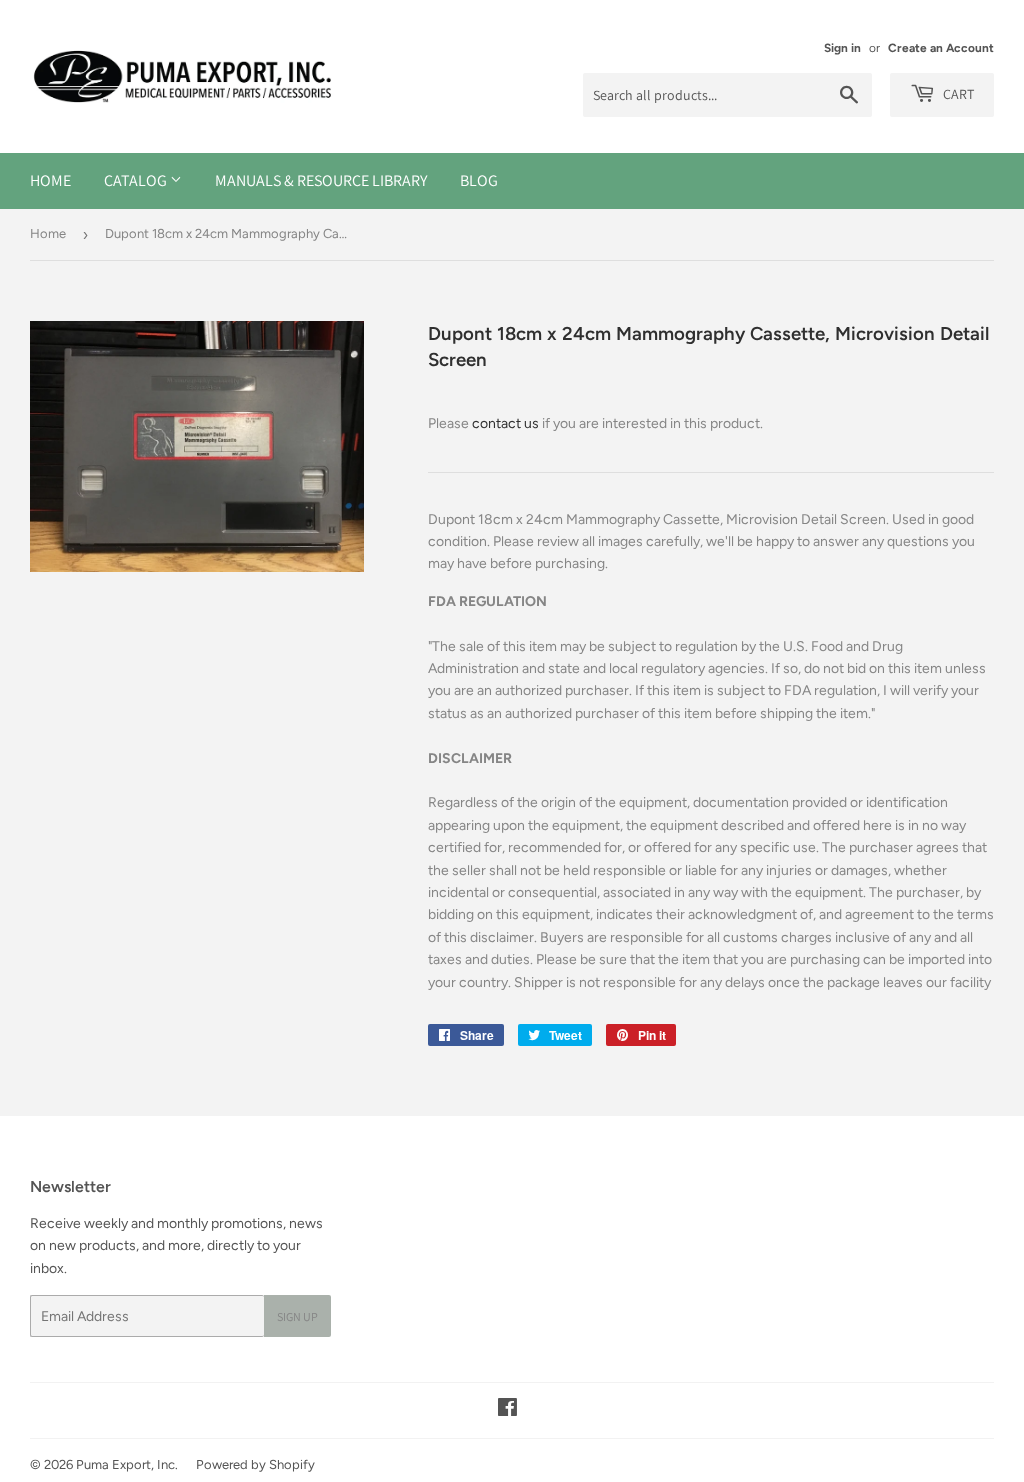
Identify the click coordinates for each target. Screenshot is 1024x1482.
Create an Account (941, 48)
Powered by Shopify (255, 1464)
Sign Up (297, 1316)
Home (50, 180)
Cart (957, 94)
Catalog (137, 180)
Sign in (842, 48)
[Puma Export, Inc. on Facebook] (507, 1410)
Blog (479, 180)
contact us (505, 423)
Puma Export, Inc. (127, 1464)
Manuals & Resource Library (321, 180)
